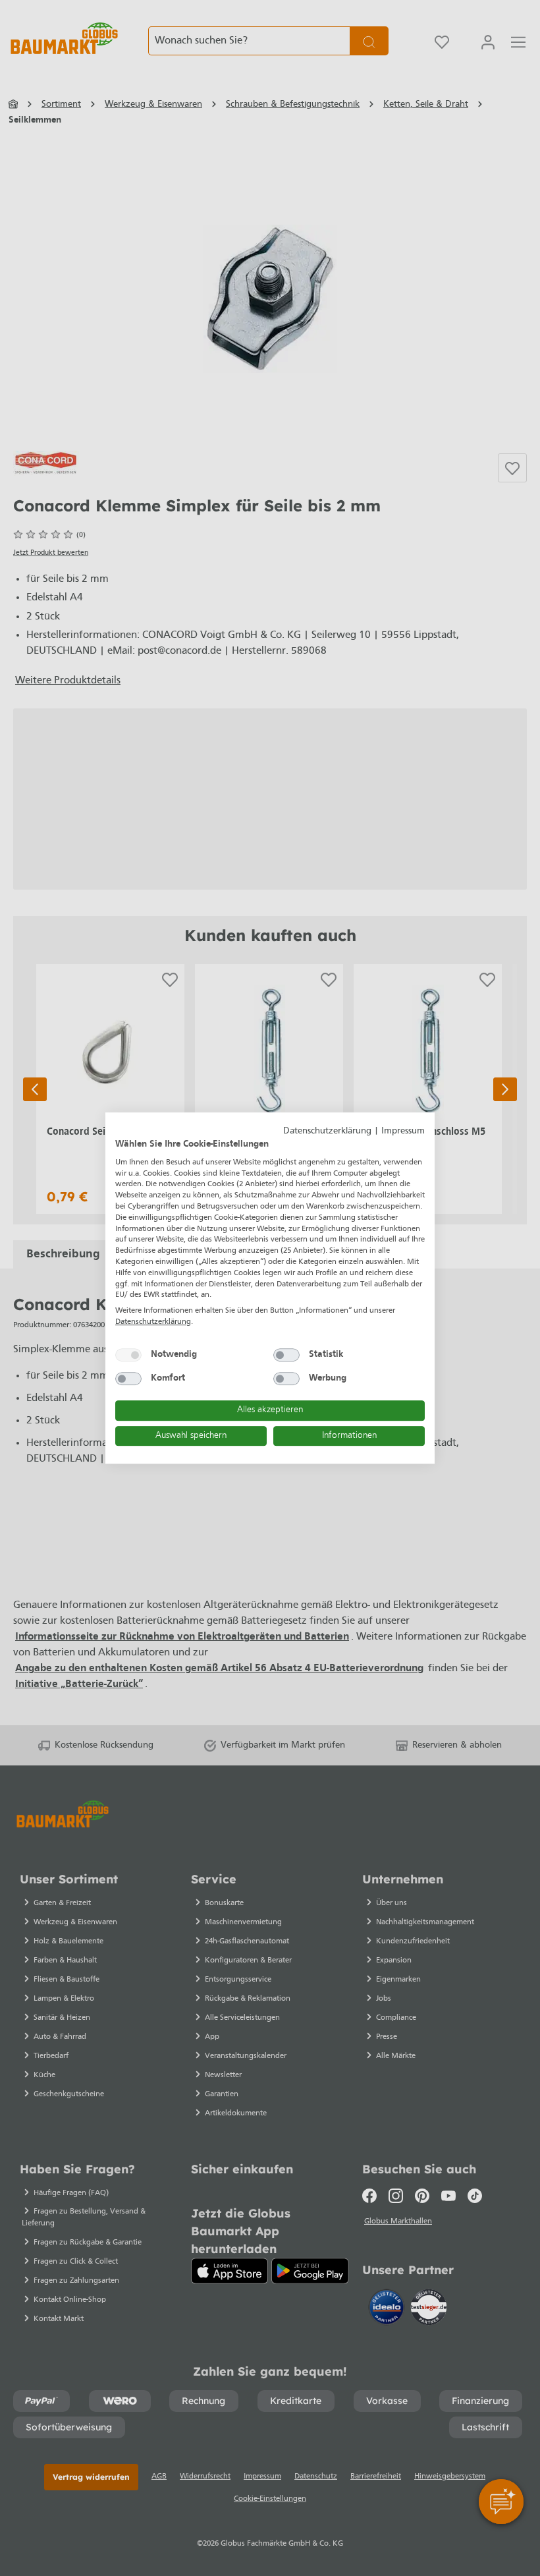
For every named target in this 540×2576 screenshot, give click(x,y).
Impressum (403, 1131)
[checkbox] (128, 1355)
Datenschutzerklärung (327, 1131)
